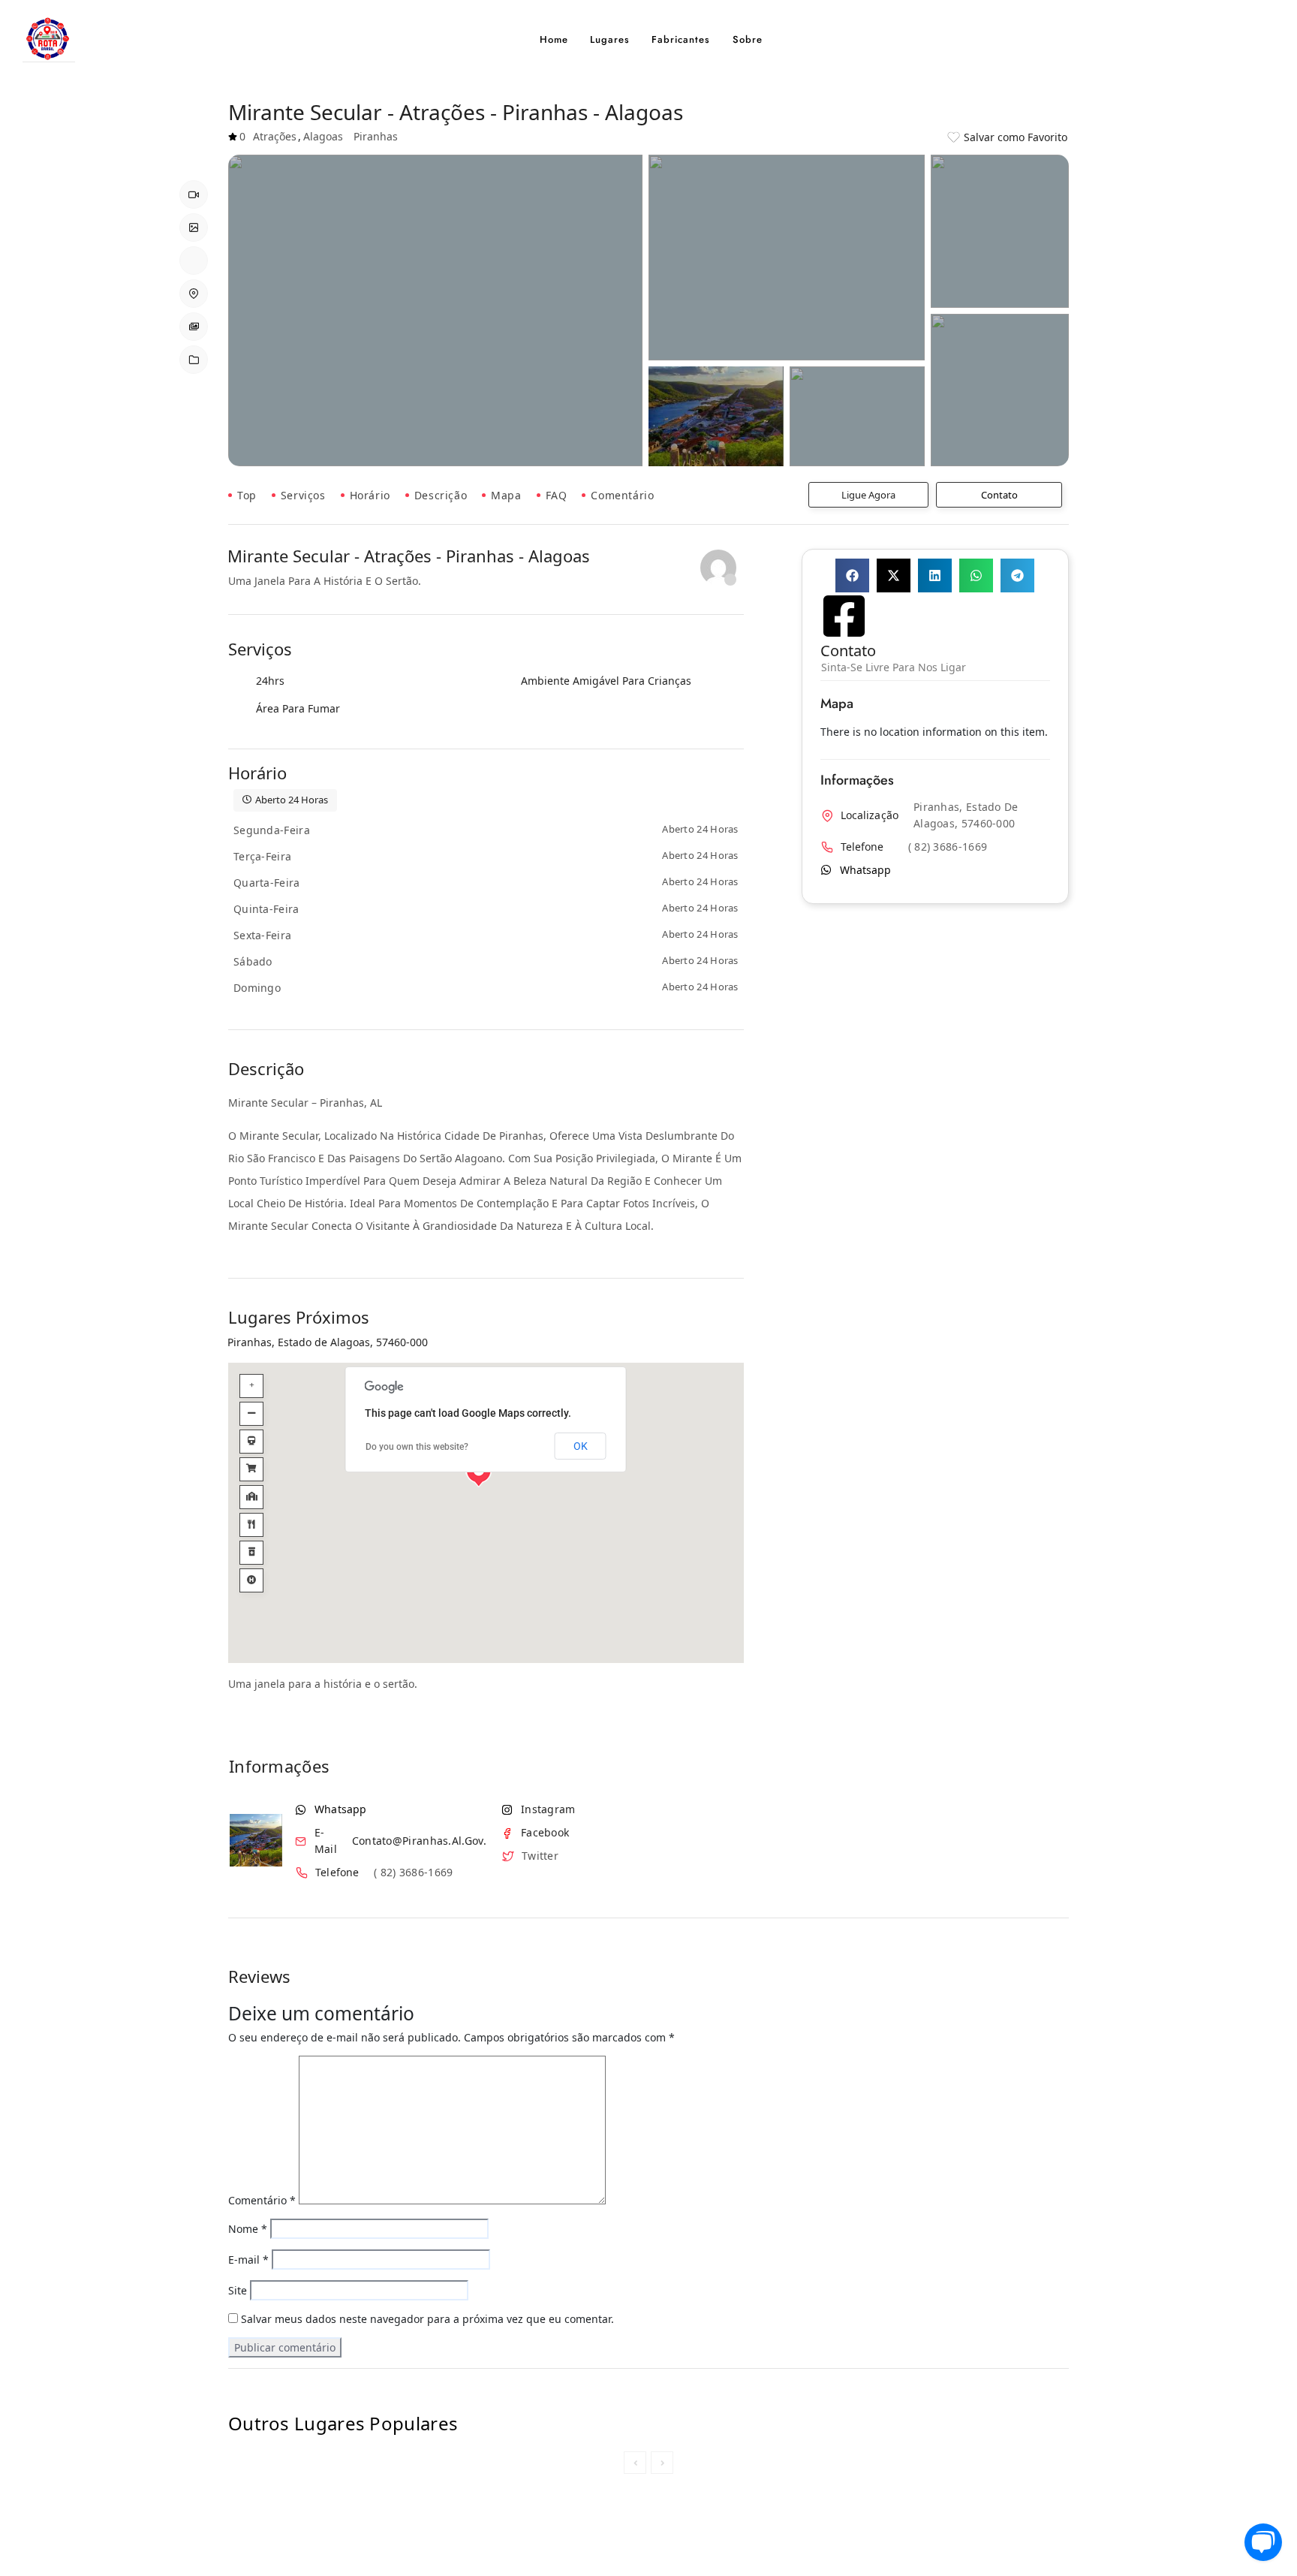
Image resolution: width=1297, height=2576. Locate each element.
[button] (852, 575)
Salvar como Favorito (1016, 137)
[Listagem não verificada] (718, 568)
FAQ (557, 495)
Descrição (441, 495)
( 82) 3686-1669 (414, 1873)
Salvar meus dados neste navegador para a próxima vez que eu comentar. (427, 2319)
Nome (248, 2229)
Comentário (622, 495)
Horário (370, 495)
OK (581, 1446)
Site (238, 2290)
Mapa (506, 495)
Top (247, 495)
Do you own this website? (417, 1447)
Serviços (303, 495)
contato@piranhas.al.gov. (419, 1841)
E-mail (248, 2260)
